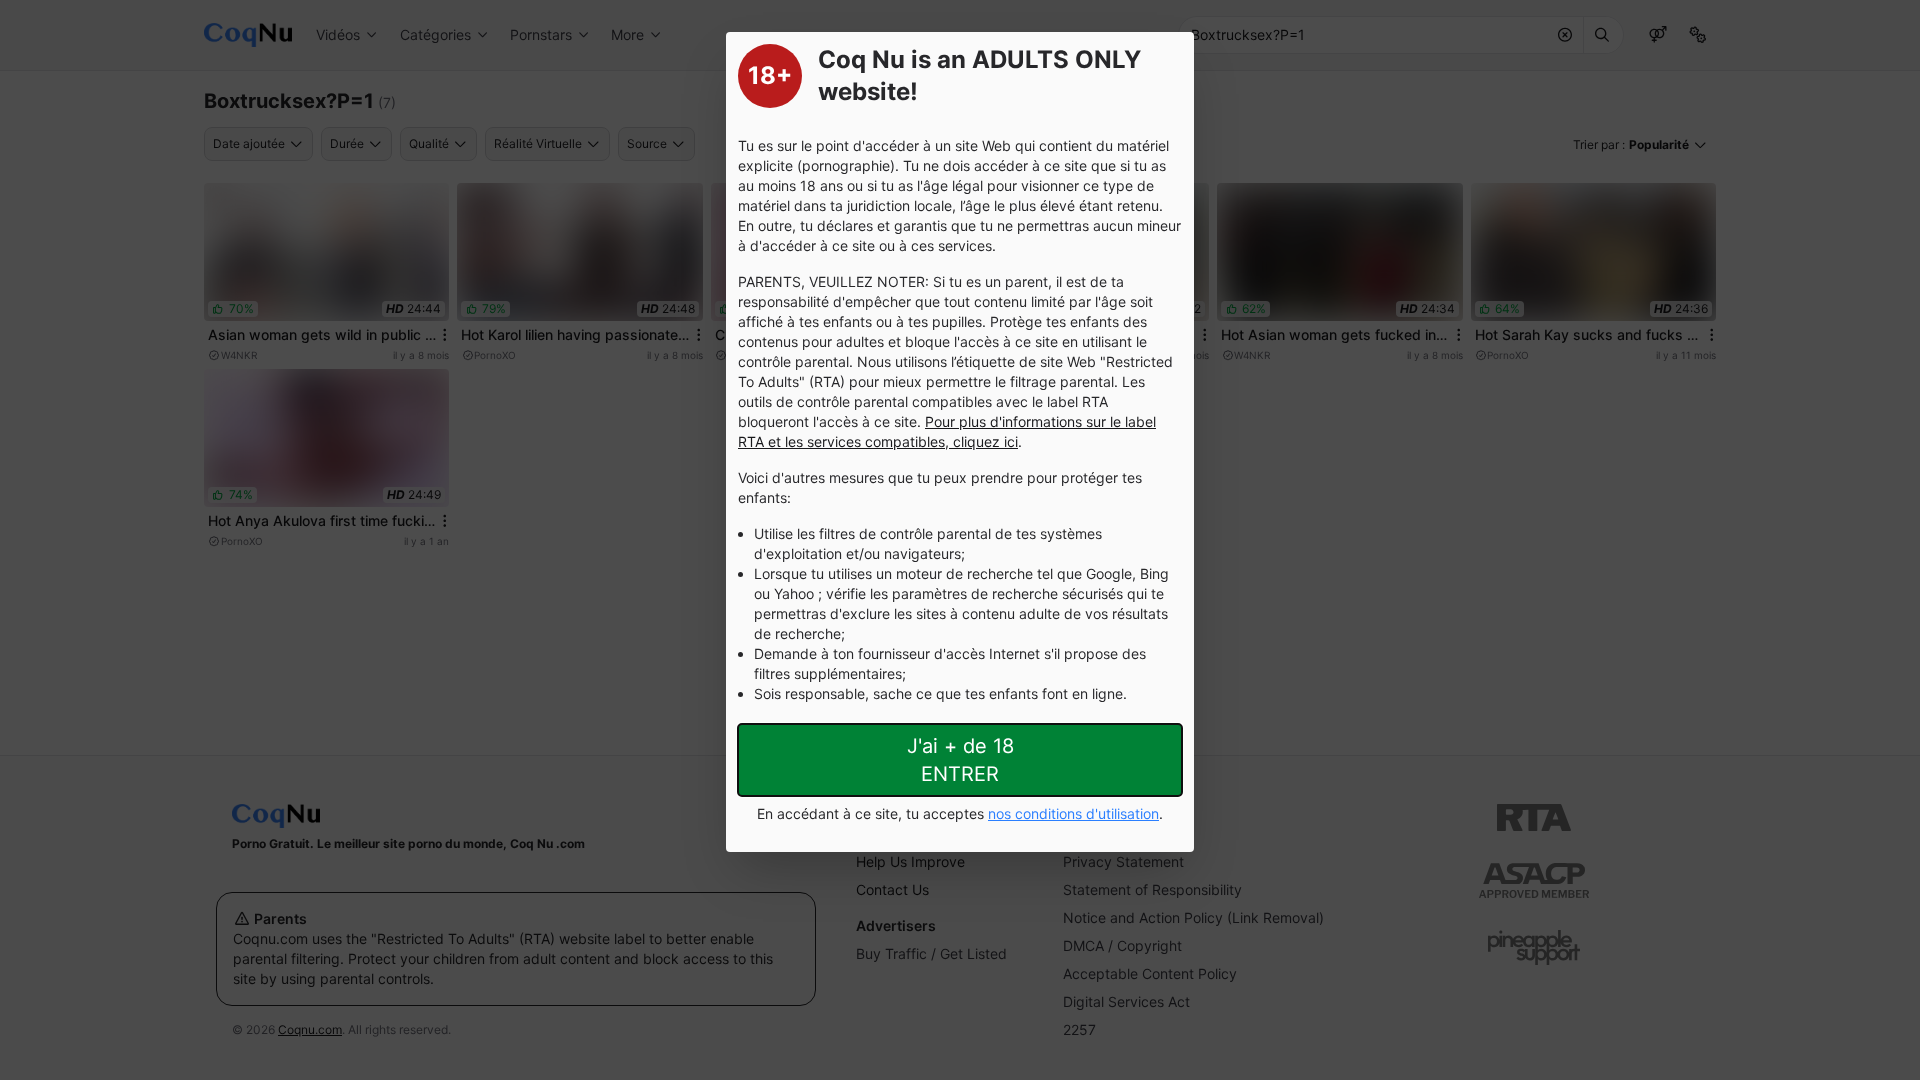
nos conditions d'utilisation (1073, 813)
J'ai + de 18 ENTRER (960, 760)
